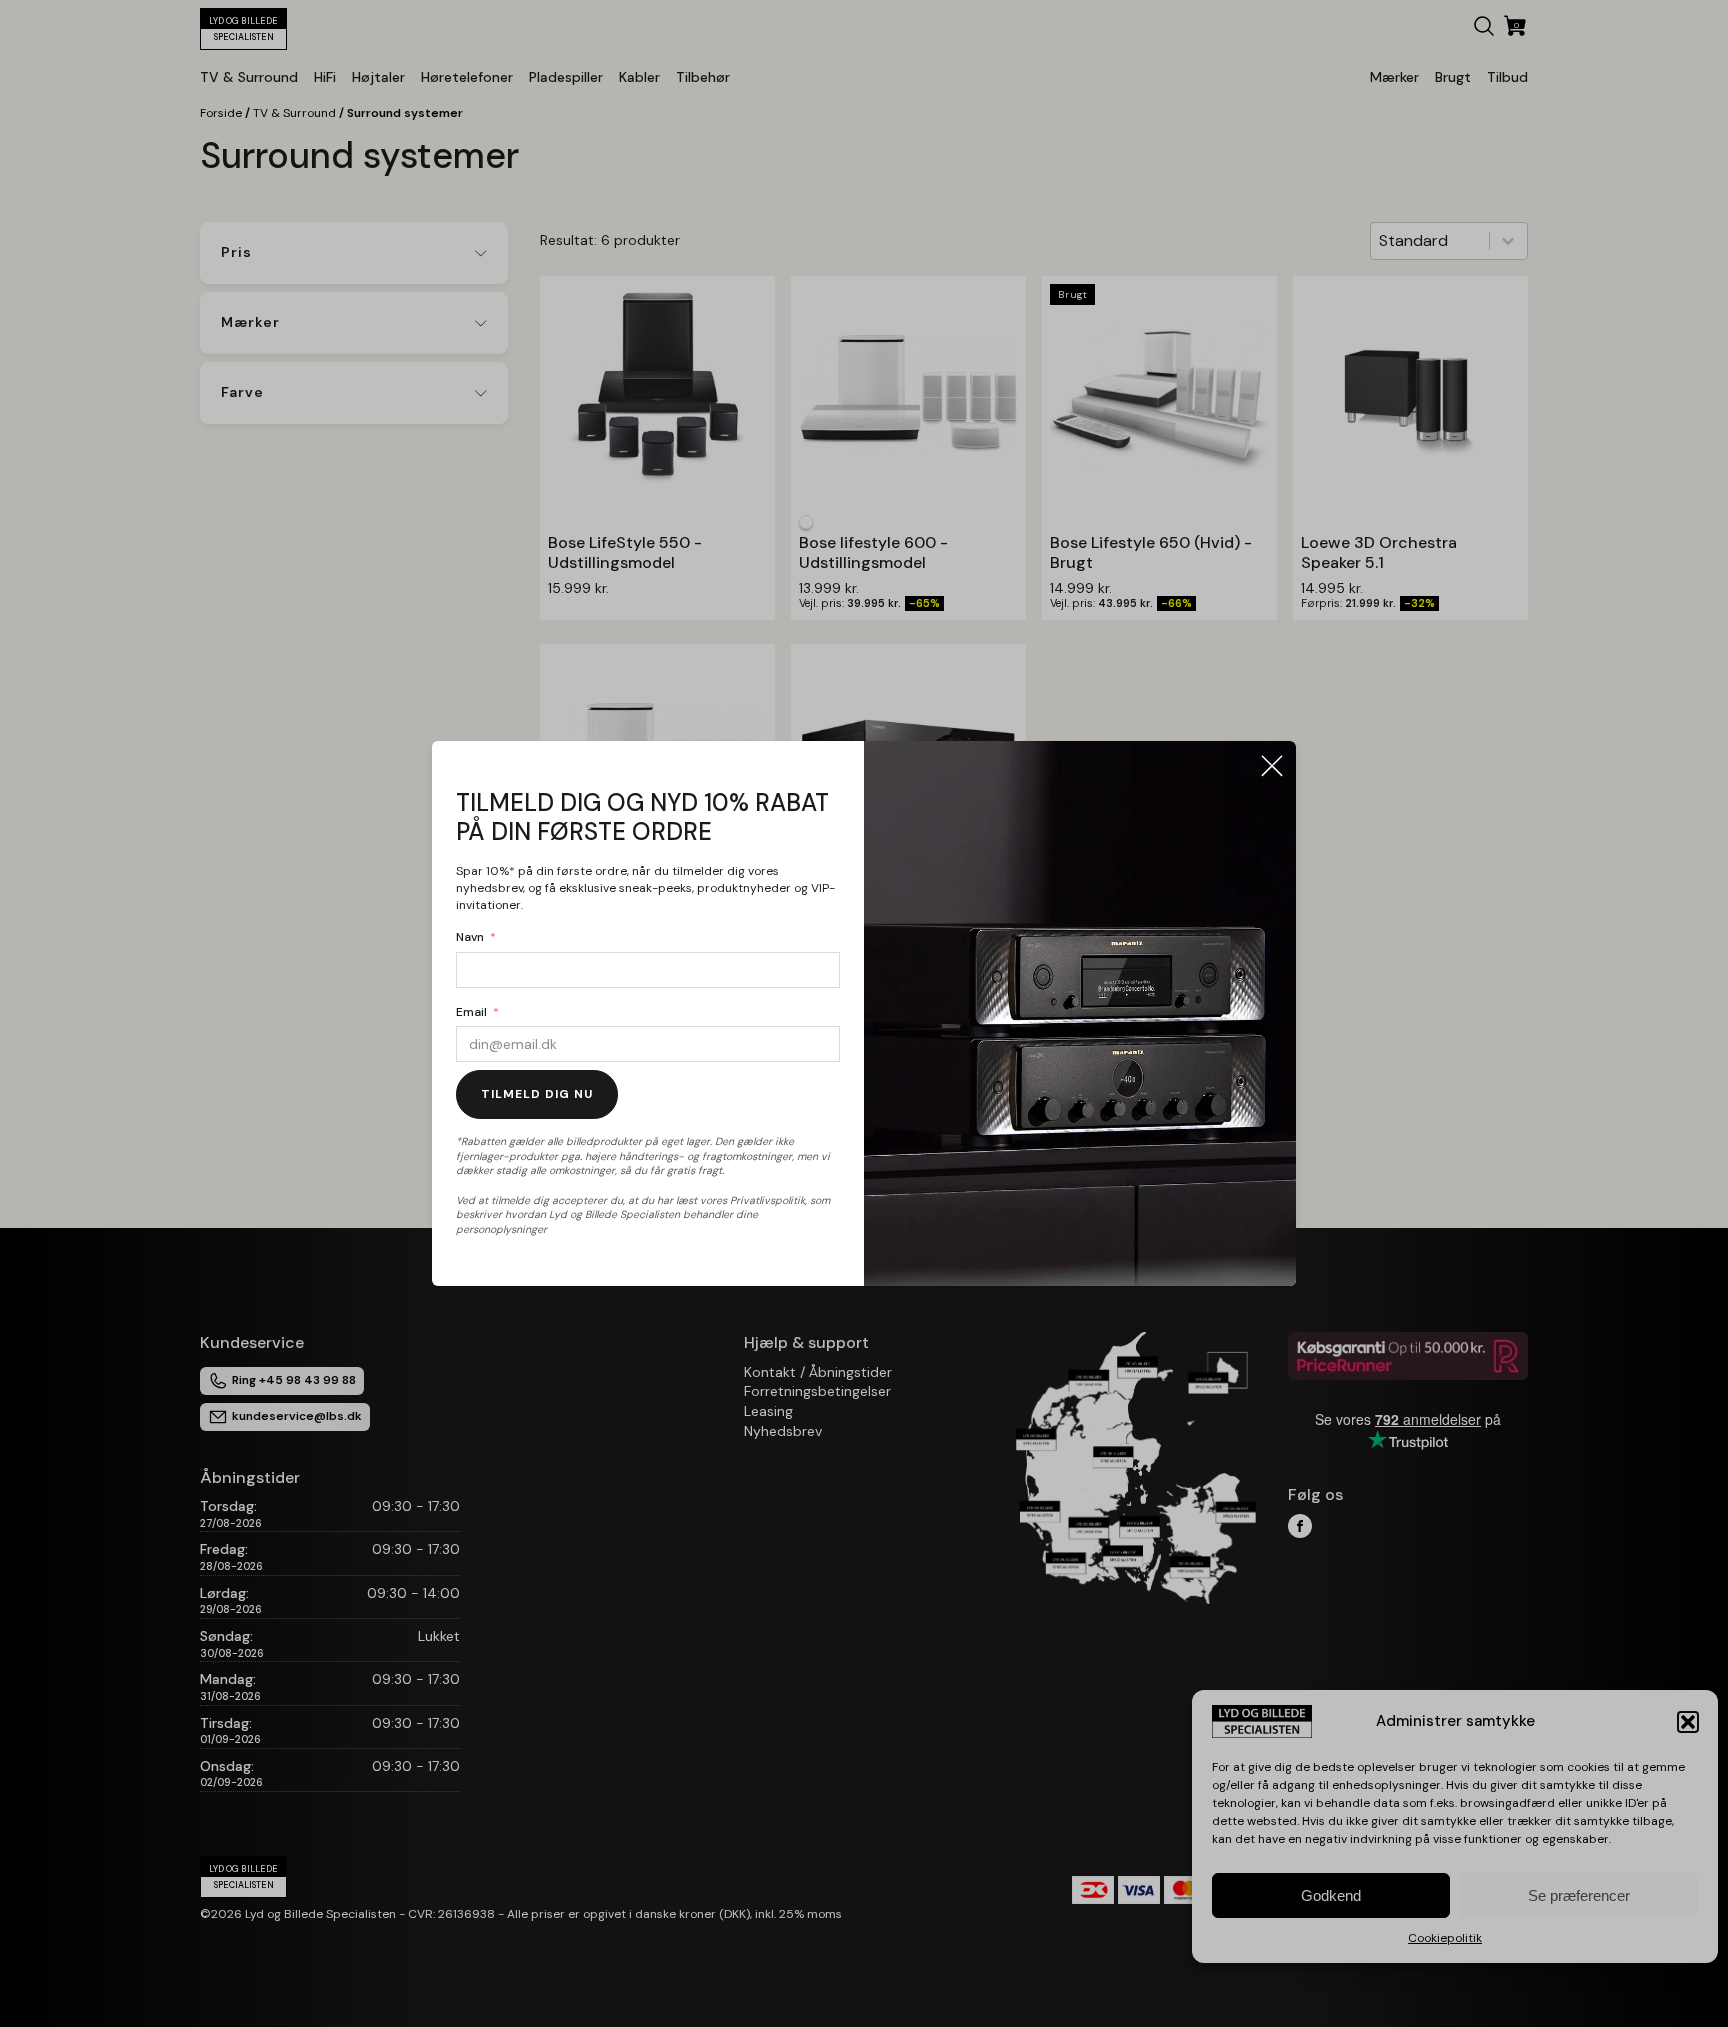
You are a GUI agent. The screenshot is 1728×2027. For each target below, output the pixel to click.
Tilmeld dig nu (537, 1094)
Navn (470, 937)
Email (471, 1012)
